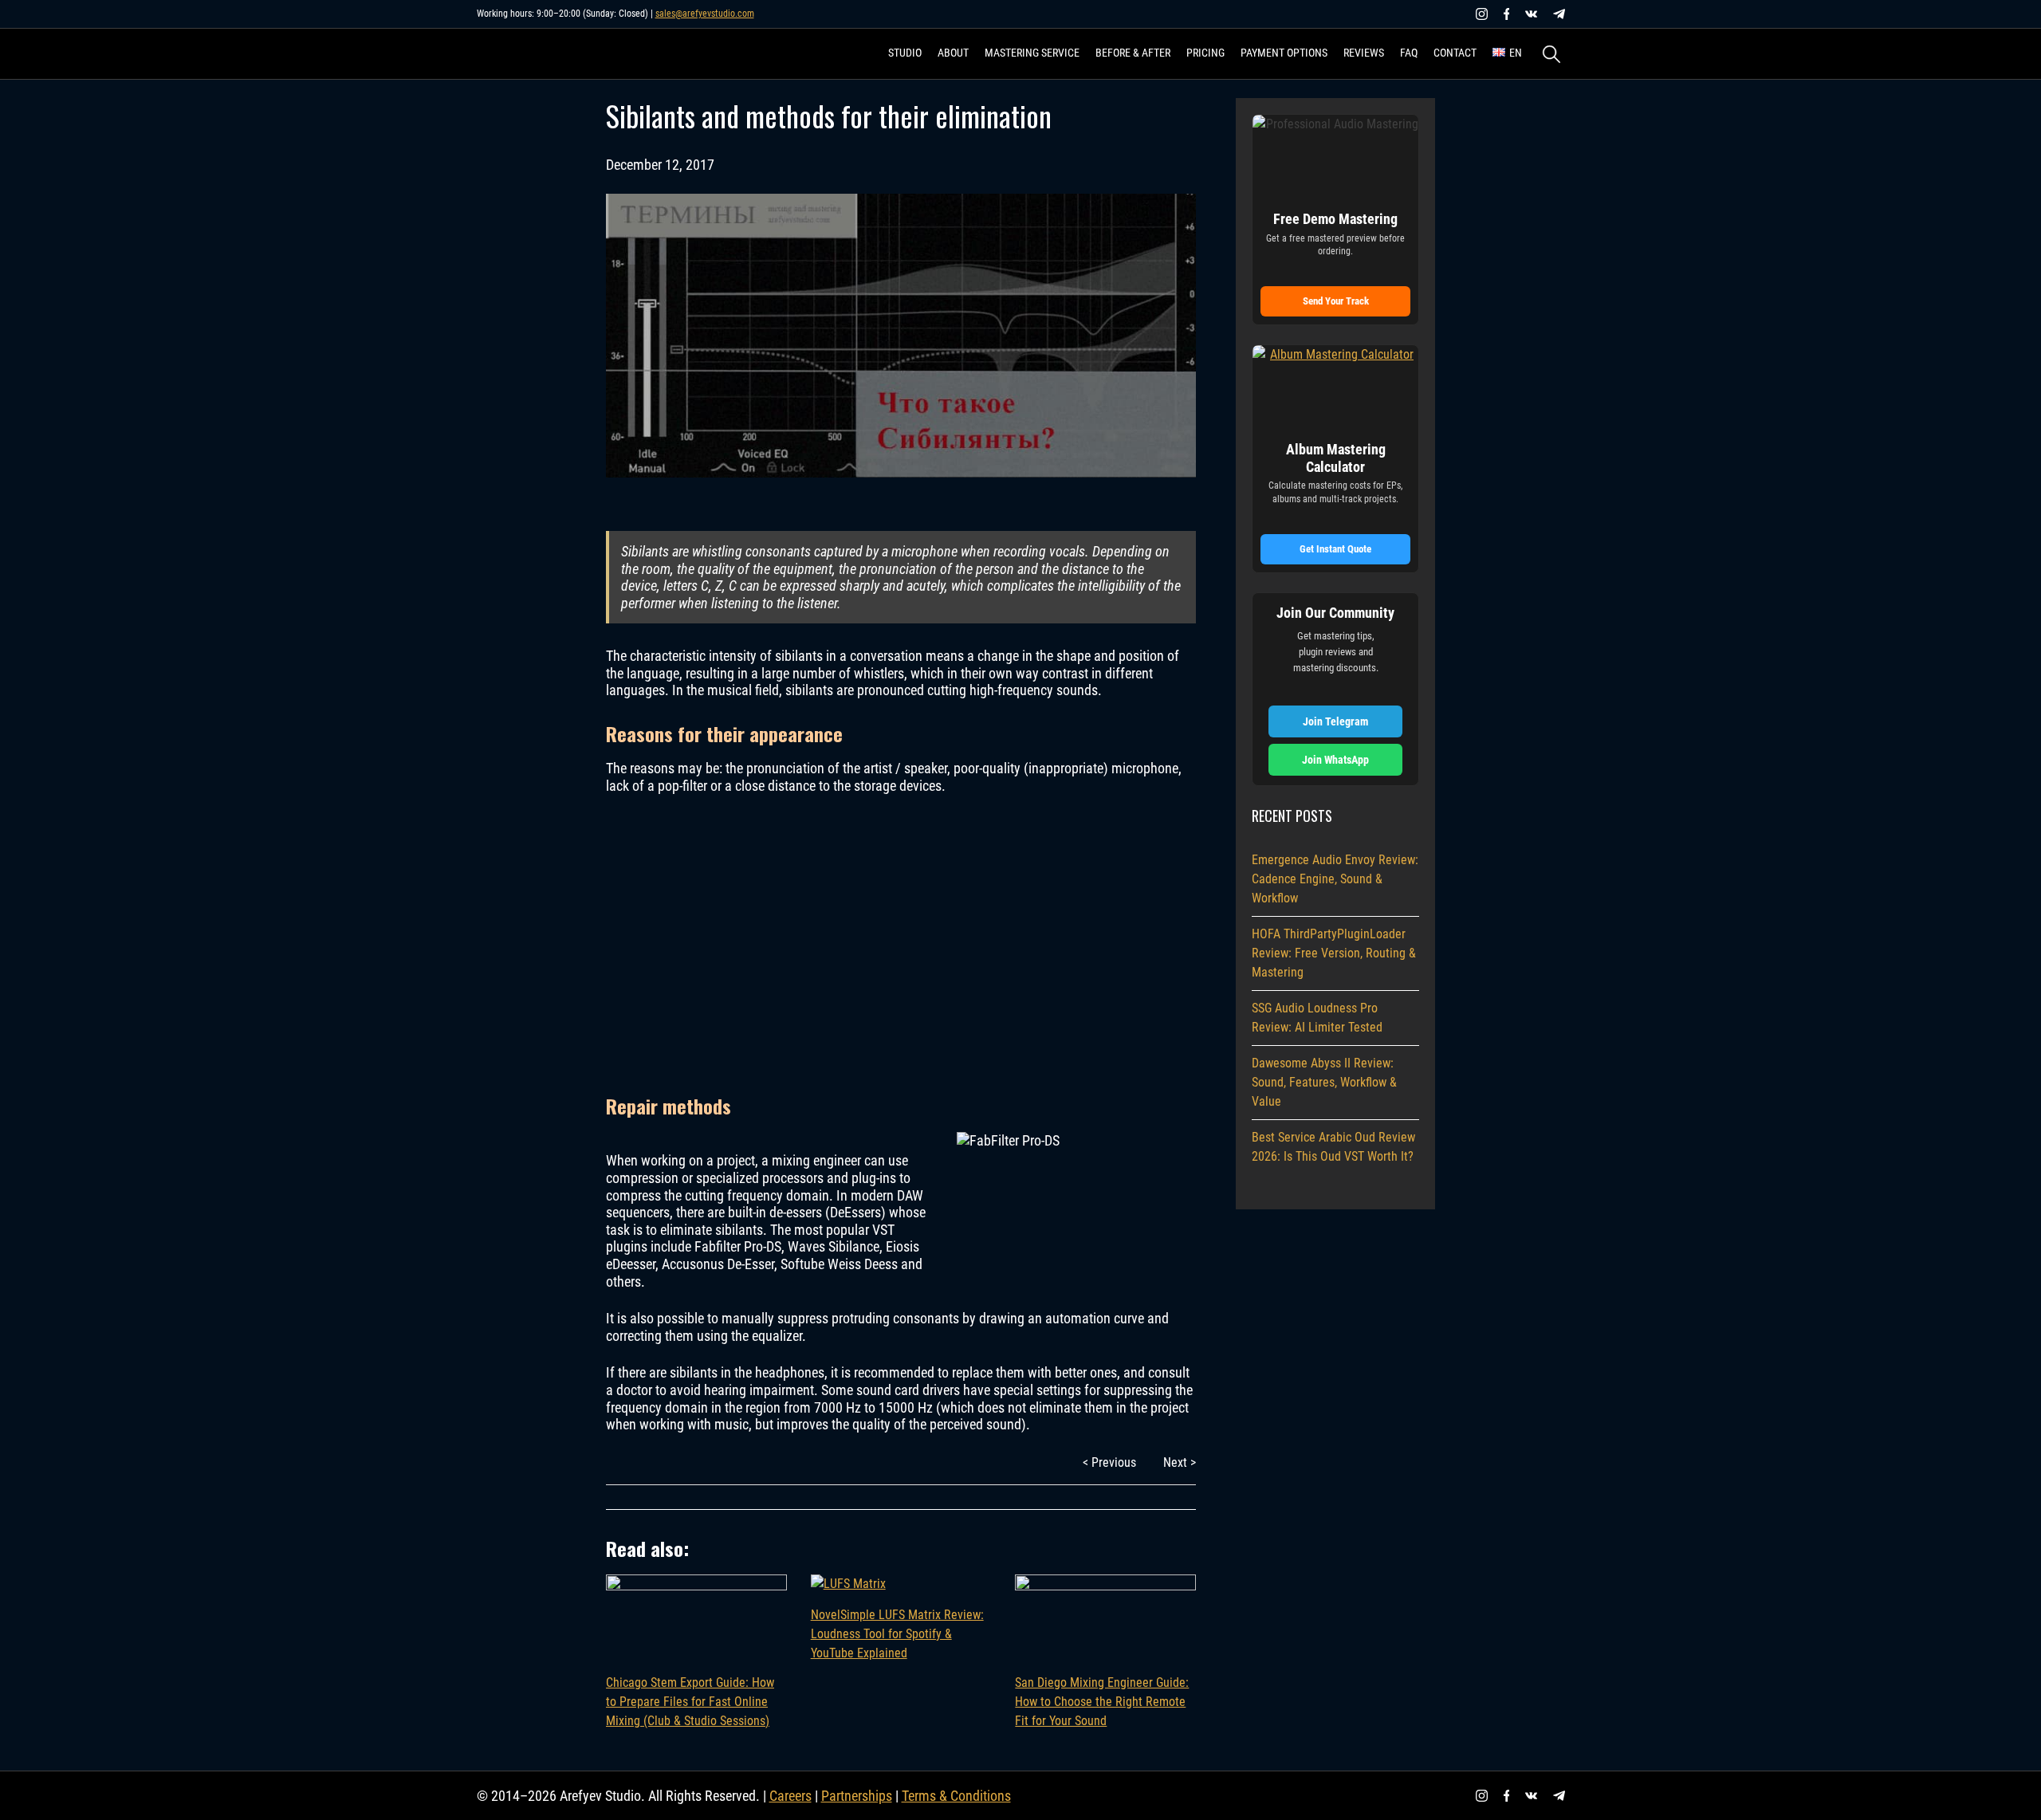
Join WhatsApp (1335, 760)
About (953, 53)
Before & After (1133, 53)
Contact (1455, 53)
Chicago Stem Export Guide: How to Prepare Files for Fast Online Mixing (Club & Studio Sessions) (690, 1702)
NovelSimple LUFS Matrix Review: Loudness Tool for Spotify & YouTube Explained (897, 1634)
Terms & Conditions (956, 1796)
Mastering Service (1032, 53)
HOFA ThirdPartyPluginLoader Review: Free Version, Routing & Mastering (1334, 953)
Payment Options (1284, 53)
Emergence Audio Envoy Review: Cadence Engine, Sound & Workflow (1335, 879)
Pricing (1205, 53)
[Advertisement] (901, 943)
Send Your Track (1336, 301)
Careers (790, 1796)
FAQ (1409, 53)
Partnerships (857, 1796)
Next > (1180, 1462)
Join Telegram (1335, 721)
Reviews (1364, 53)
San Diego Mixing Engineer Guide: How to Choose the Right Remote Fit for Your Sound (1102, 1702)
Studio (905, 53)
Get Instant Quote (1335, 549)
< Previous (1109, 1462)
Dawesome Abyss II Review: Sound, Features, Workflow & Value (1324, 1082)
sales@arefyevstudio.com (705, 14)
